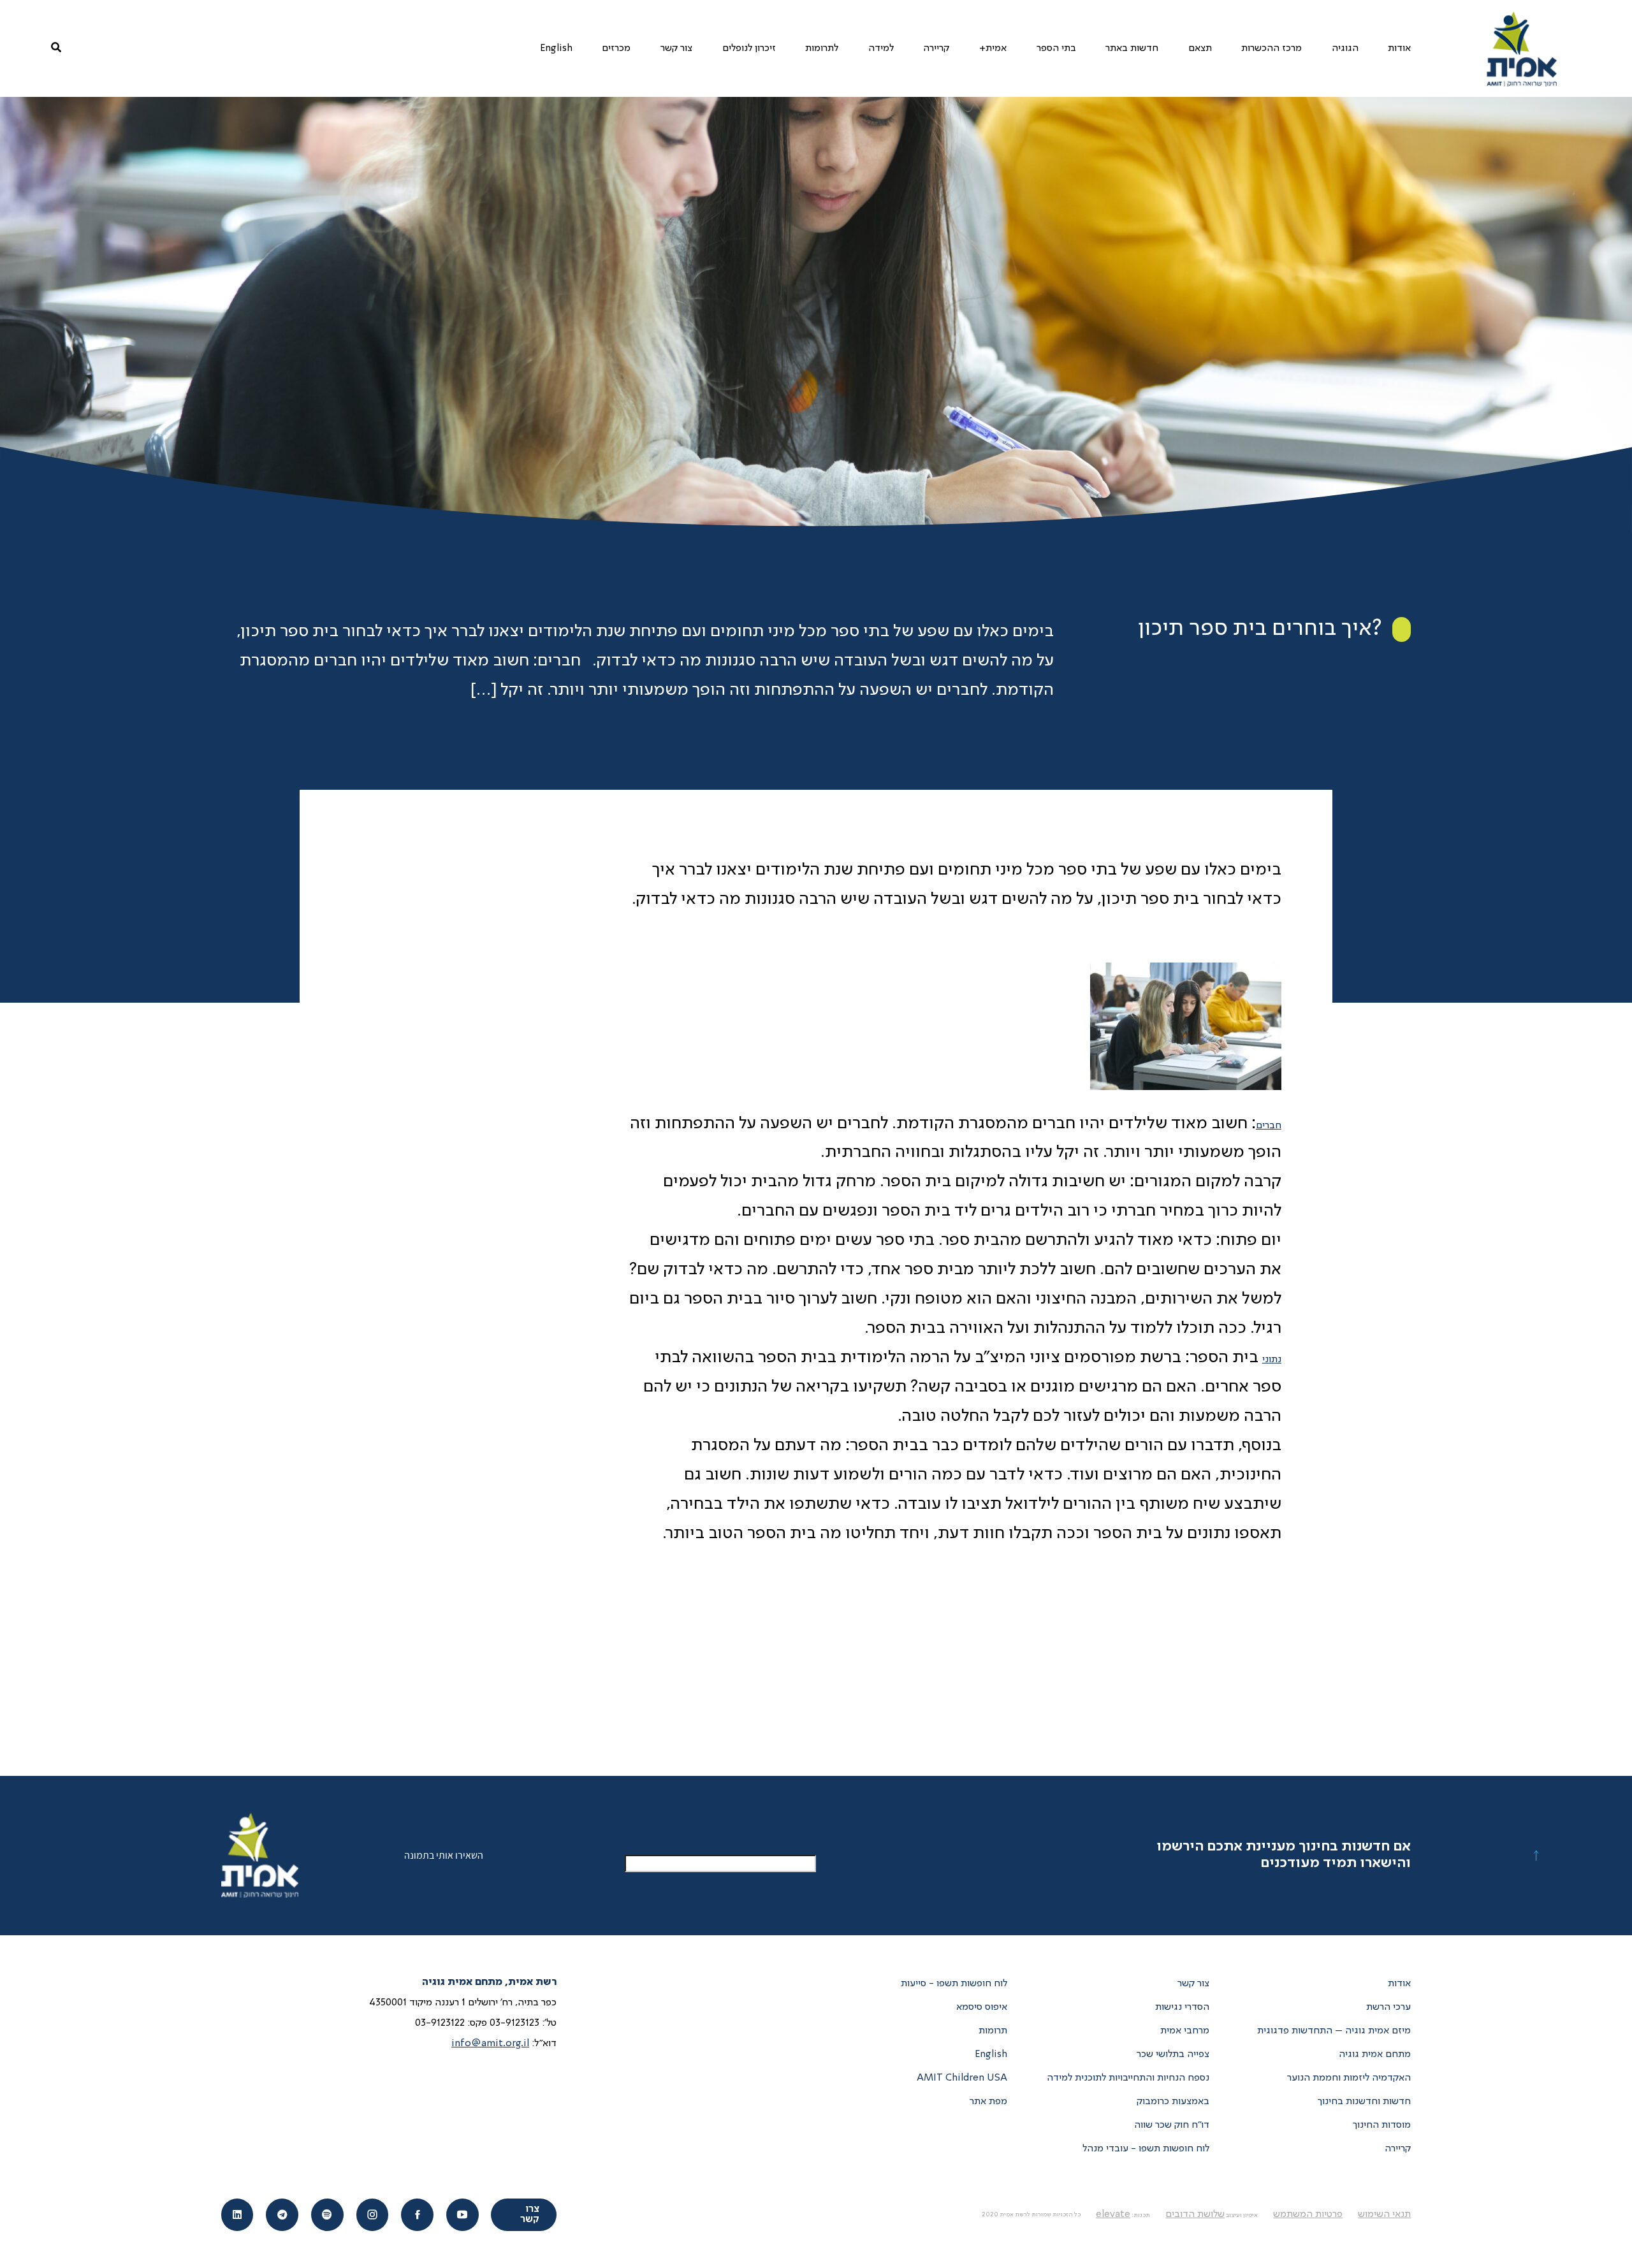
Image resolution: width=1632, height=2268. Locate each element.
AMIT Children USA (962, 2078)
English (991, 2054)
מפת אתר (988, 2102)
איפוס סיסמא (982, 2007)
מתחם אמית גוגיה (1375, 2054)
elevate (1113, 2214)
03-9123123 (514, 2023)
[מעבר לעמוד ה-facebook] (417, 2215)
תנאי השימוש (1384, 2214)
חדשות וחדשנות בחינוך (1364, 2102)
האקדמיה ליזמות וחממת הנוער (1349, 2078)
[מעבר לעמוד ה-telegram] (282, 2215)
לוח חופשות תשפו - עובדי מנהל (1146, 2149)
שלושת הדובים (1195, 2214)
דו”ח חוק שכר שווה (1172, 2125)
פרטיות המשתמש (1308, 2214)
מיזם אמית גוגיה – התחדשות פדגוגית (1334, 2031)
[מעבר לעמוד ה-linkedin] (237, 2215)
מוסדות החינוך (1382, 2125)
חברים (1269, 1126)
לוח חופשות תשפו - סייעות (954, 1984)
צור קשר (1193, 1984)
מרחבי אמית (1185, 2031)
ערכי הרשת (1388, 2007)
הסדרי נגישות (1182, 2007)
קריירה (1398, 2149)
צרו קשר (530, 2214)
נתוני (1272, 1360)
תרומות (993, 2031)
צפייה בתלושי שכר (1173, 2054)
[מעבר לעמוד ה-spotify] (327, 2215)
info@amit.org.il (490, 2044)
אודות (1399, 1984)
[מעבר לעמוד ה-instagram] (373, 2215)
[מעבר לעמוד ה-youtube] (463, 2215)
